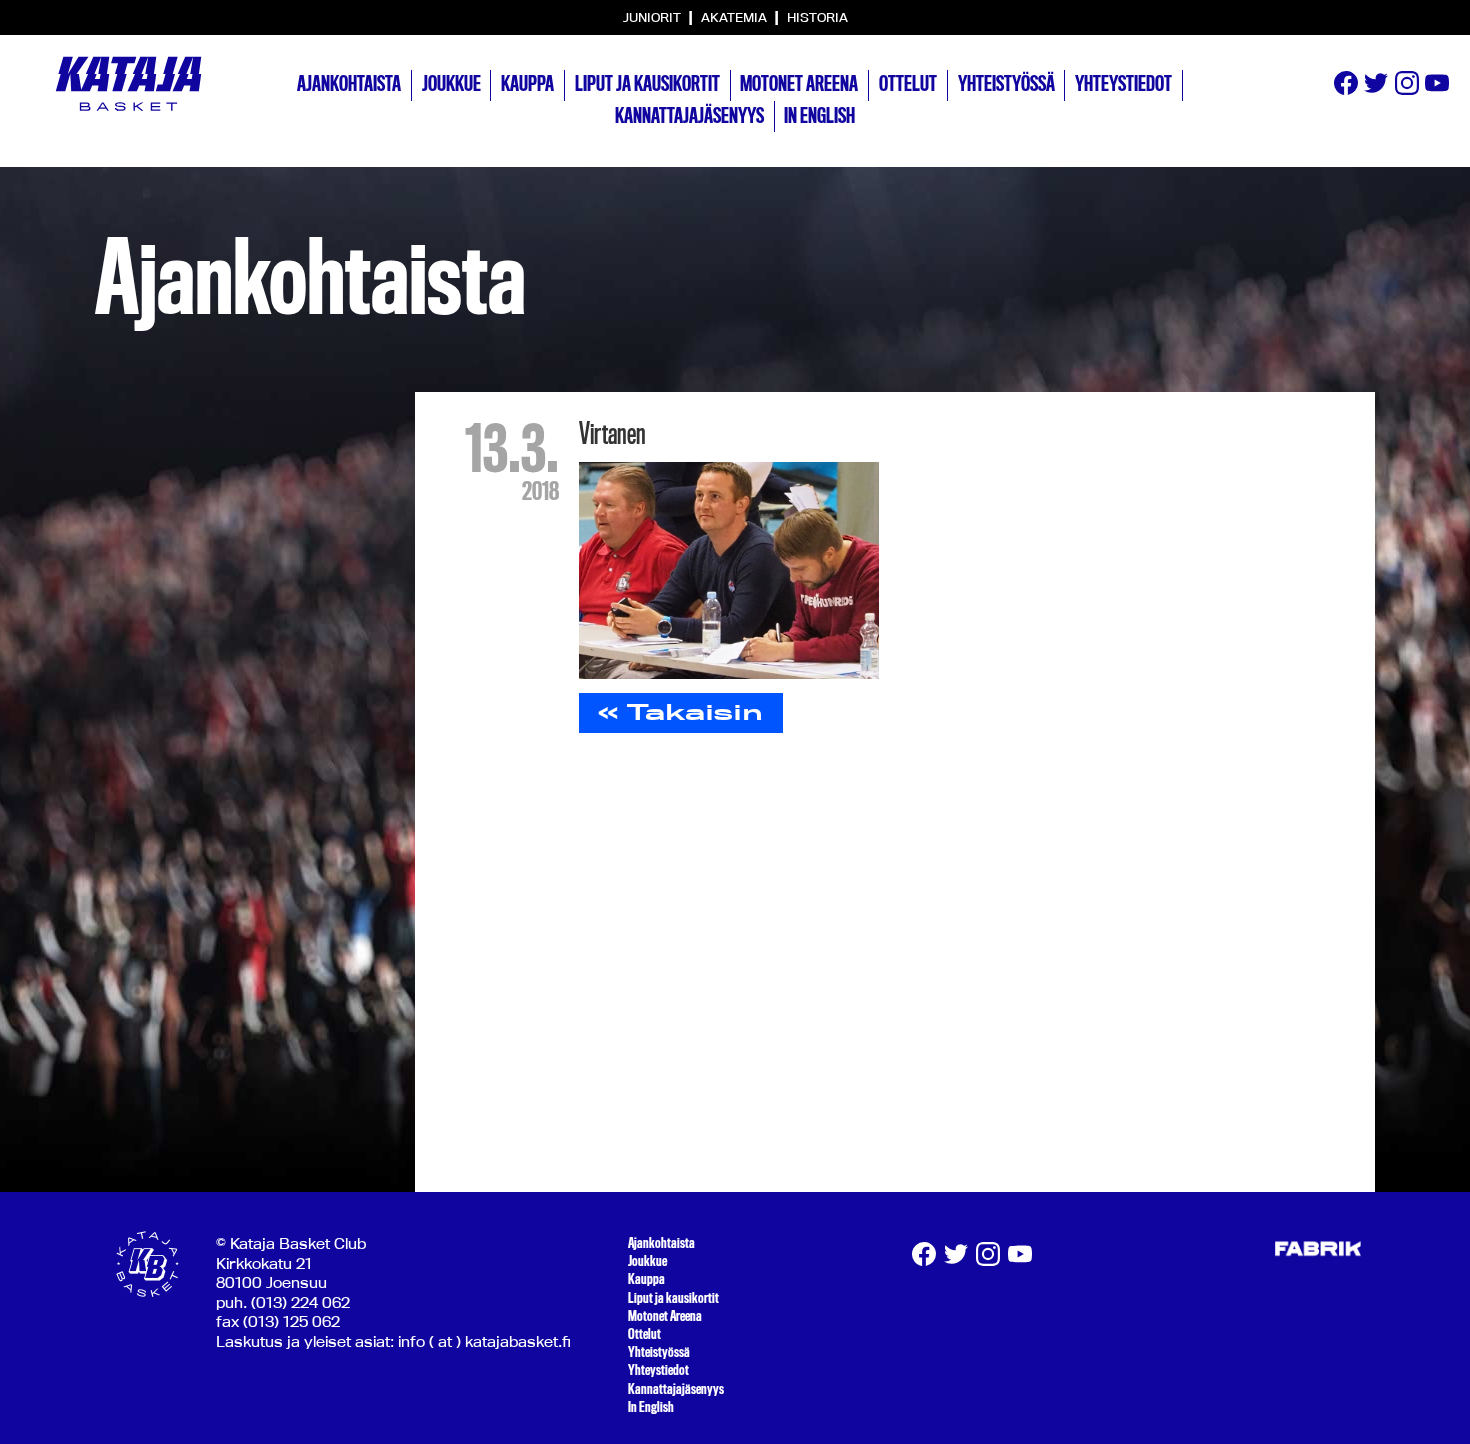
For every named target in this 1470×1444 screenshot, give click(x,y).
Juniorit (653, 17)
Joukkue (451, 84)
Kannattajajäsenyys (689, 116)
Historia (817, 17)
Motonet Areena (799, 84)
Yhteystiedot (1123, 84)
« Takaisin (680, 712)
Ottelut (908, 84)
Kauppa (527, 84)
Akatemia (735, 17)
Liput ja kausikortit (647, 84)
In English (819, 116)
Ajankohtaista (349, 84)
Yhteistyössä (1006, 84)
